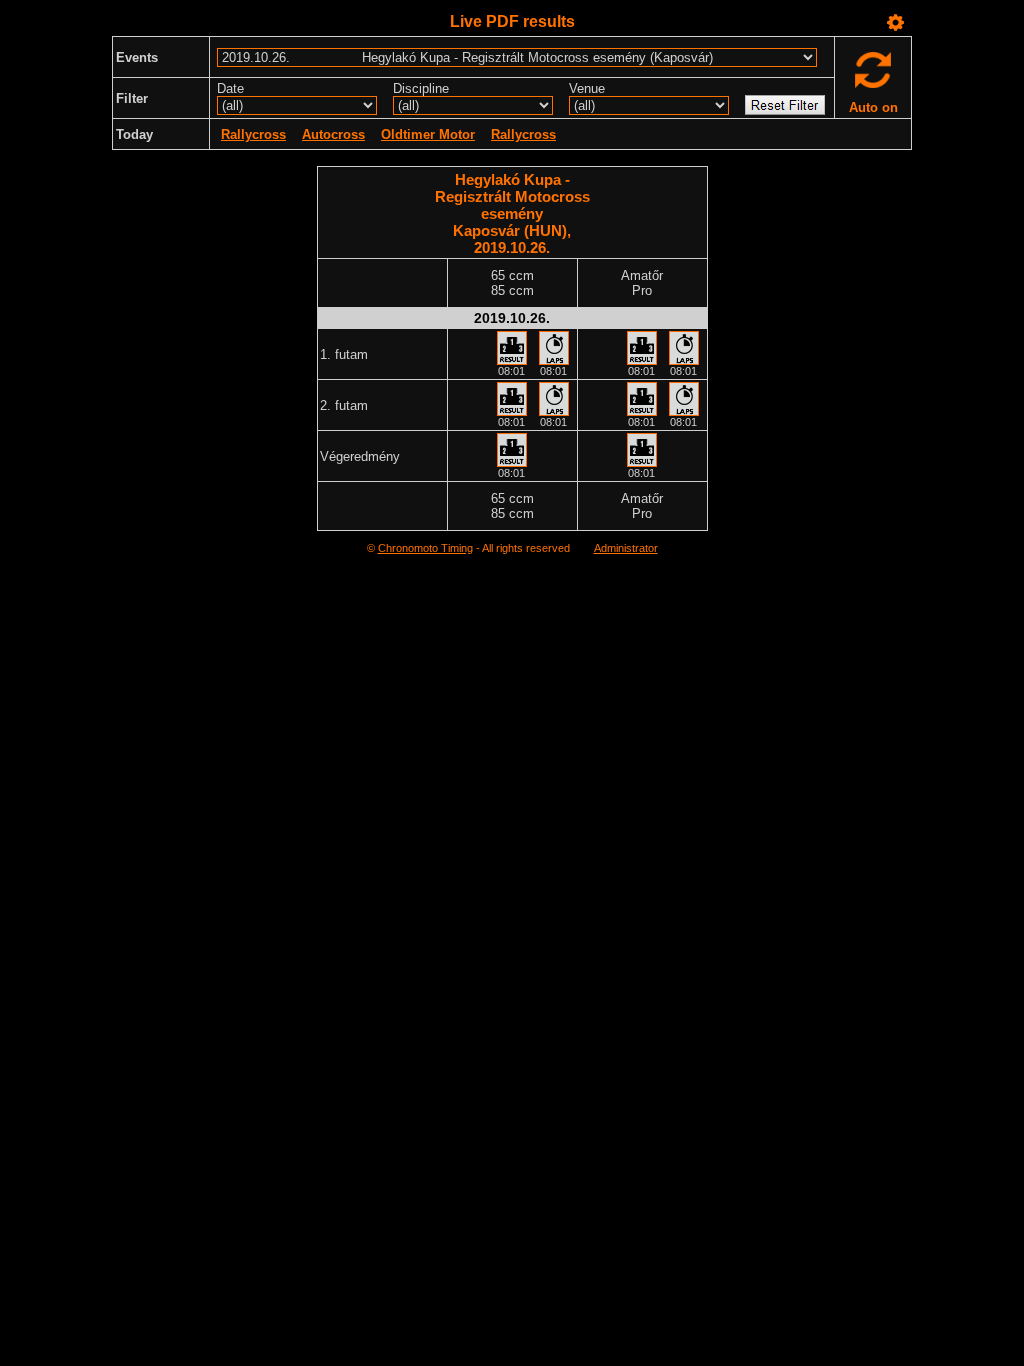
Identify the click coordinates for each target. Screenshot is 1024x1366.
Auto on (873, 107)
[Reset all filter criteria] (785, 105)
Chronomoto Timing (425, 548)
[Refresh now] (873, 74)
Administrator (626, 548)
